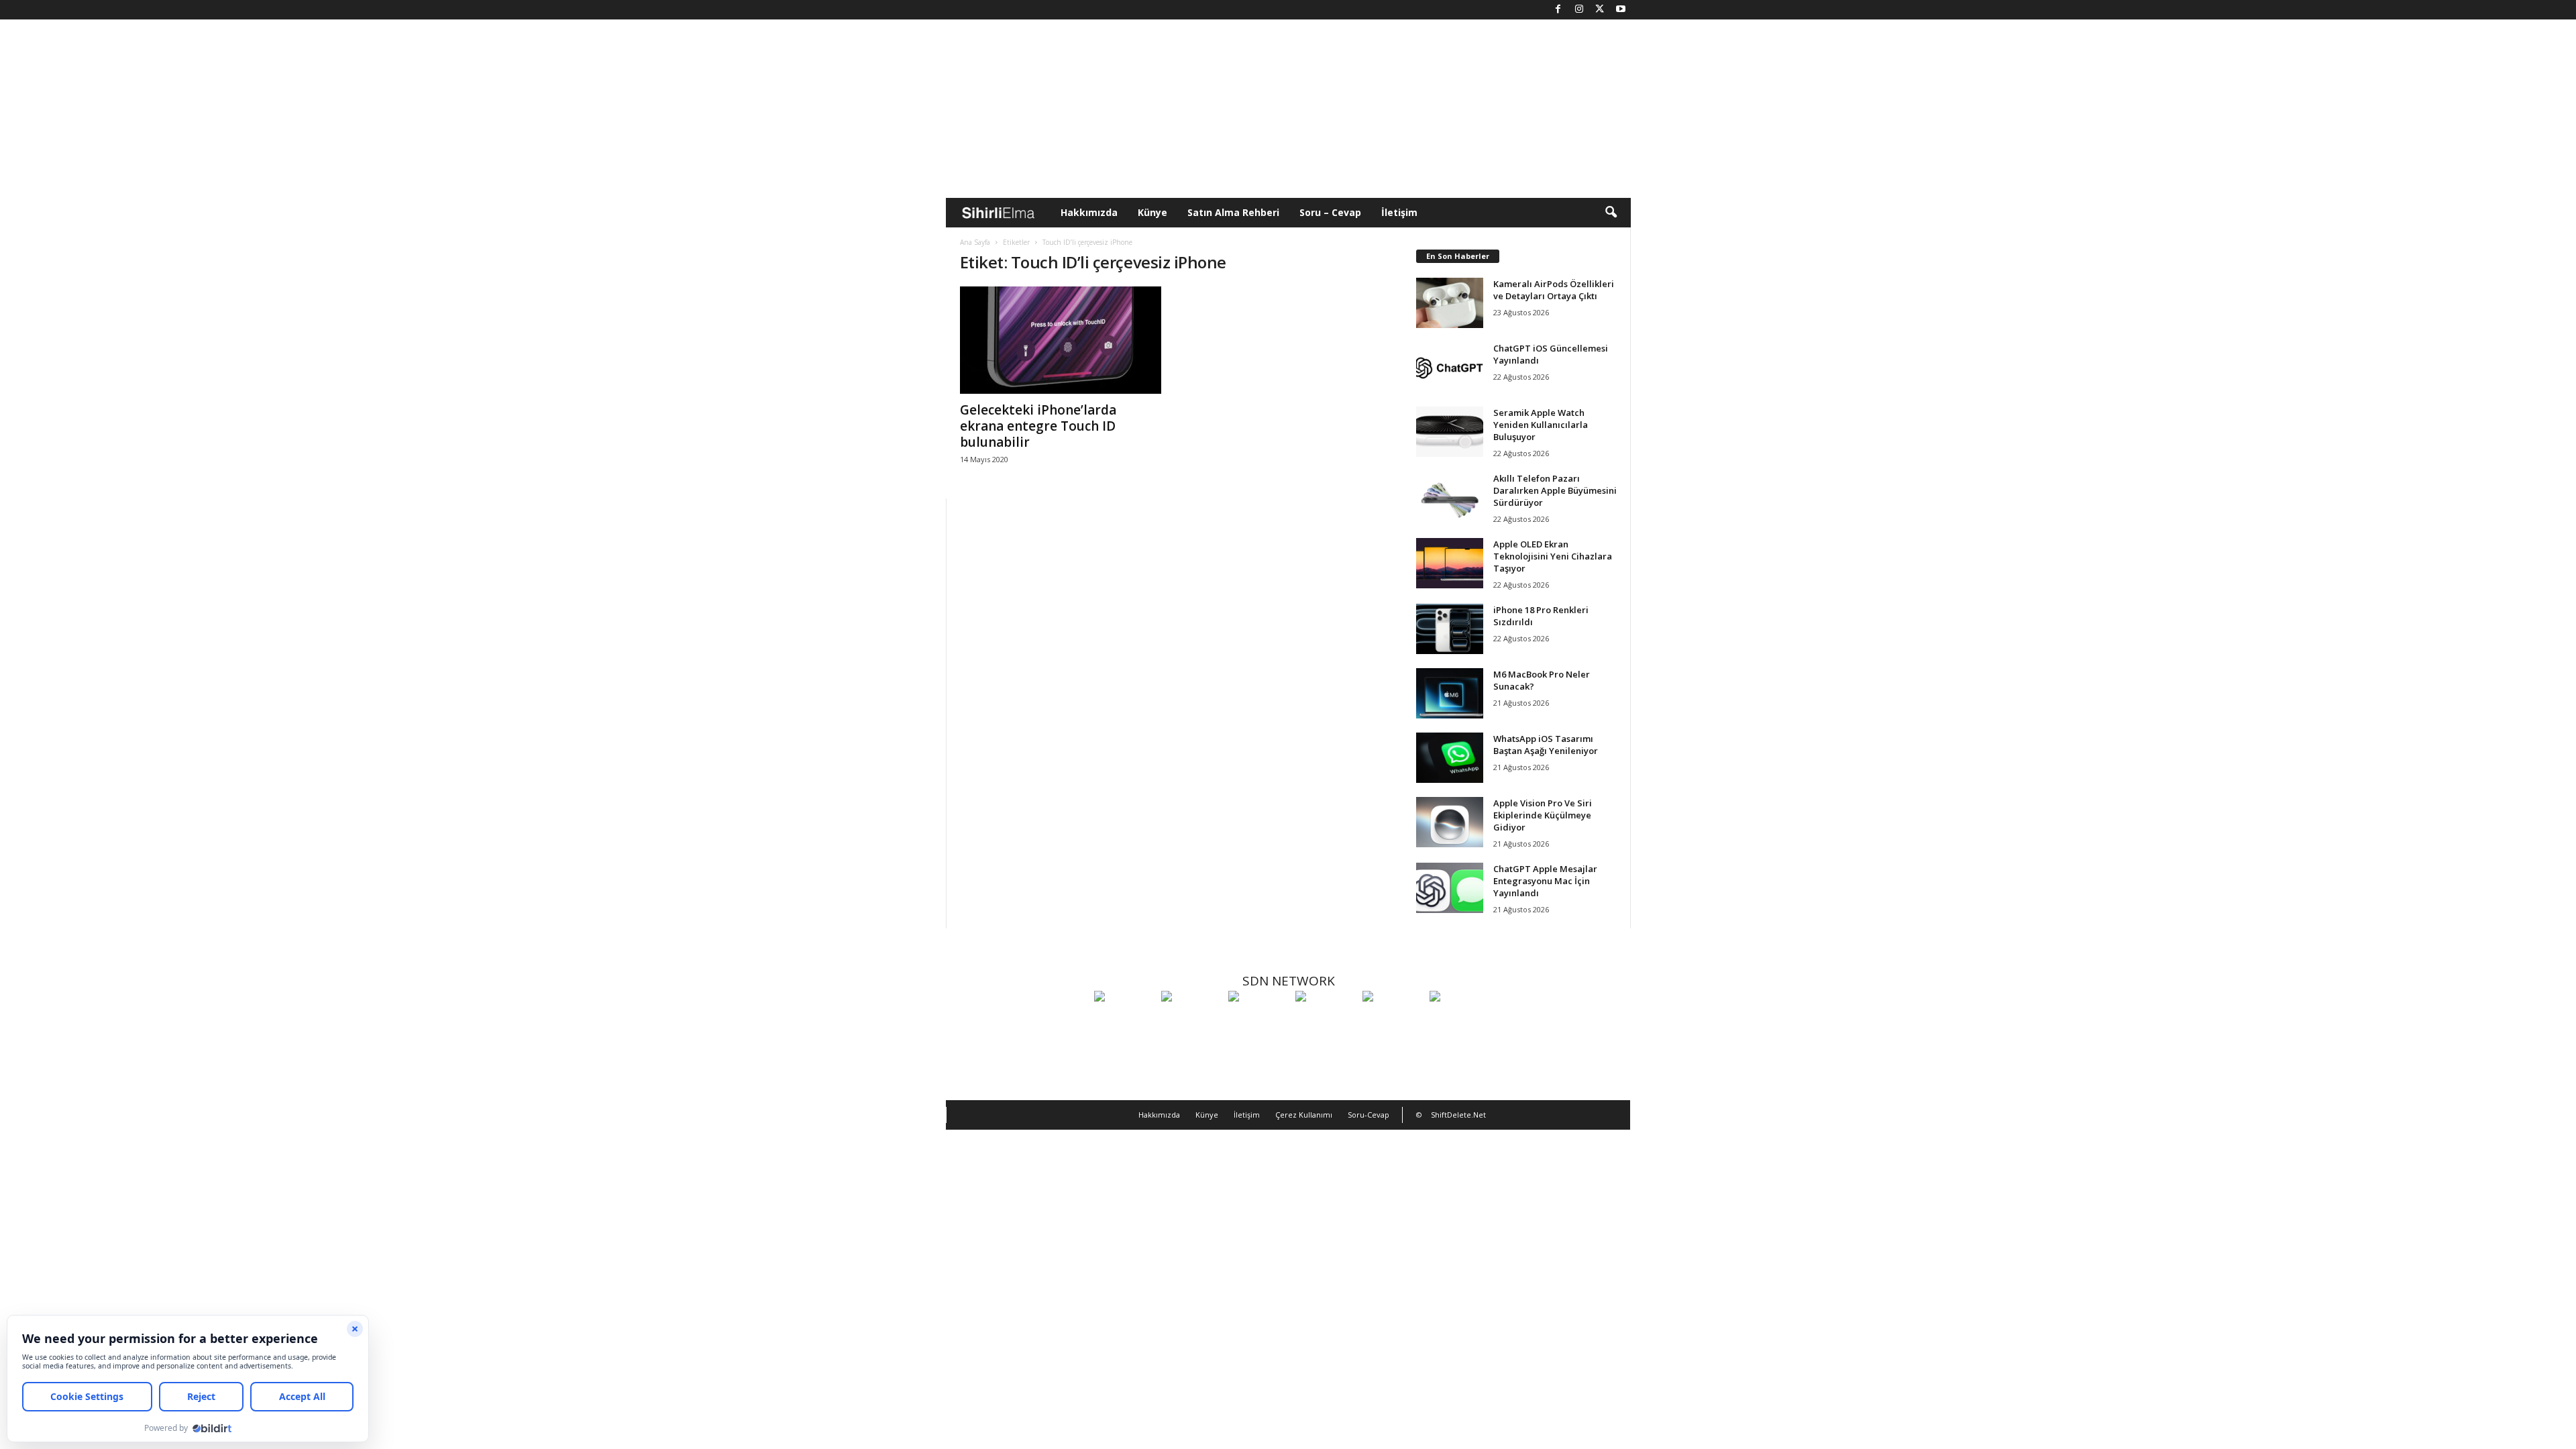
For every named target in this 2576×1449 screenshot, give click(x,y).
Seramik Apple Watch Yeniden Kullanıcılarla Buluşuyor (1541, 425)
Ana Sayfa (975, 242)
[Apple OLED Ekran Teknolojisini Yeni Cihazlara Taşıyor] (1450, 563)
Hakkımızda (1089, 212)
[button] (1611, 213)
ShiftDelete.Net (1458, 1115)
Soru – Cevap (1330, 212)
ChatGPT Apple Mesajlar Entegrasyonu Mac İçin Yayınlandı (1545, 881)
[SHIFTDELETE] (1124, 1021)
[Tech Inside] (1326, 1021)
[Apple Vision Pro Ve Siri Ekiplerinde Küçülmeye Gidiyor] (1450, 822)
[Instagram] (1579, 10)
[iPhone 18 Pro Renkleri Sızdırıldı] (1450, 629)
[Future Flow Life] (1460, 1021)
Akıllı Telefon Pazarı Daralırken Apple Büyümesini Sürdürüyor (1555, 490)
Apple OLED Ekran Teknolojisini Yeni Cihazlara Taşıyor (1553, 556)
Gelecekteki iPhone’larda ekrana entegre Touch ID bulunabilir (1038, 426)
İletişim (1399, 212)
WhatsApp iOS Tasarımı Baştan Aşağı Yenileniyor (1546, 745)
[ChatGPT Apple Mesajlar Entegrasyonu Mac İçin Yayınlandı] (1450, 888)
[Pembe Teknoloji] (1393, 1021)
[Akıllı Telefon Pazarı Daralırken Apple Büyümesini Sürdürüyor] (1450, 497)
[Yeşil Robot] (1258, 1021)
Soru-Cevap (1368, 1115)
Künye (1152, 212)
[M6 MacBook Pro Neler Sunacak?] (1450, 693)
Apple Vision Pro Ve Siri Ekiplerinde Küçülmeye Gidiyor (1543, 815)
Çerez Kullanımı (1304, 1115)
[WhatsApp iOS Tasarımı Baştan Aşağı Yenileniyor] (1450, 758)
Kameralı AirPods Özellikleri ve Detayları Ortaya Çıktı (1554, 290)
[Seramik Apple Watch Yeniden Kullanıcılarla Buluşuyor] (1450, 432)
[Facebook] (1558, 10)
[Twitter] (1600, 10)
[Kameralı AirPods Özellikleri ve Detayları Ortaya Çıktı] (1450, 303)
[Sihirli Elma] (1191, 1021)
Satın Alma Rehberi (1233, 212)
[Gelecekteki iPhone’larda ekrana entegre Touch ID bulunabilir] (1061, 340)
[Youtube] (1621, 10)
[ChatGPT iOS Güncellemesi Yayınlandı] (1450, 367)
